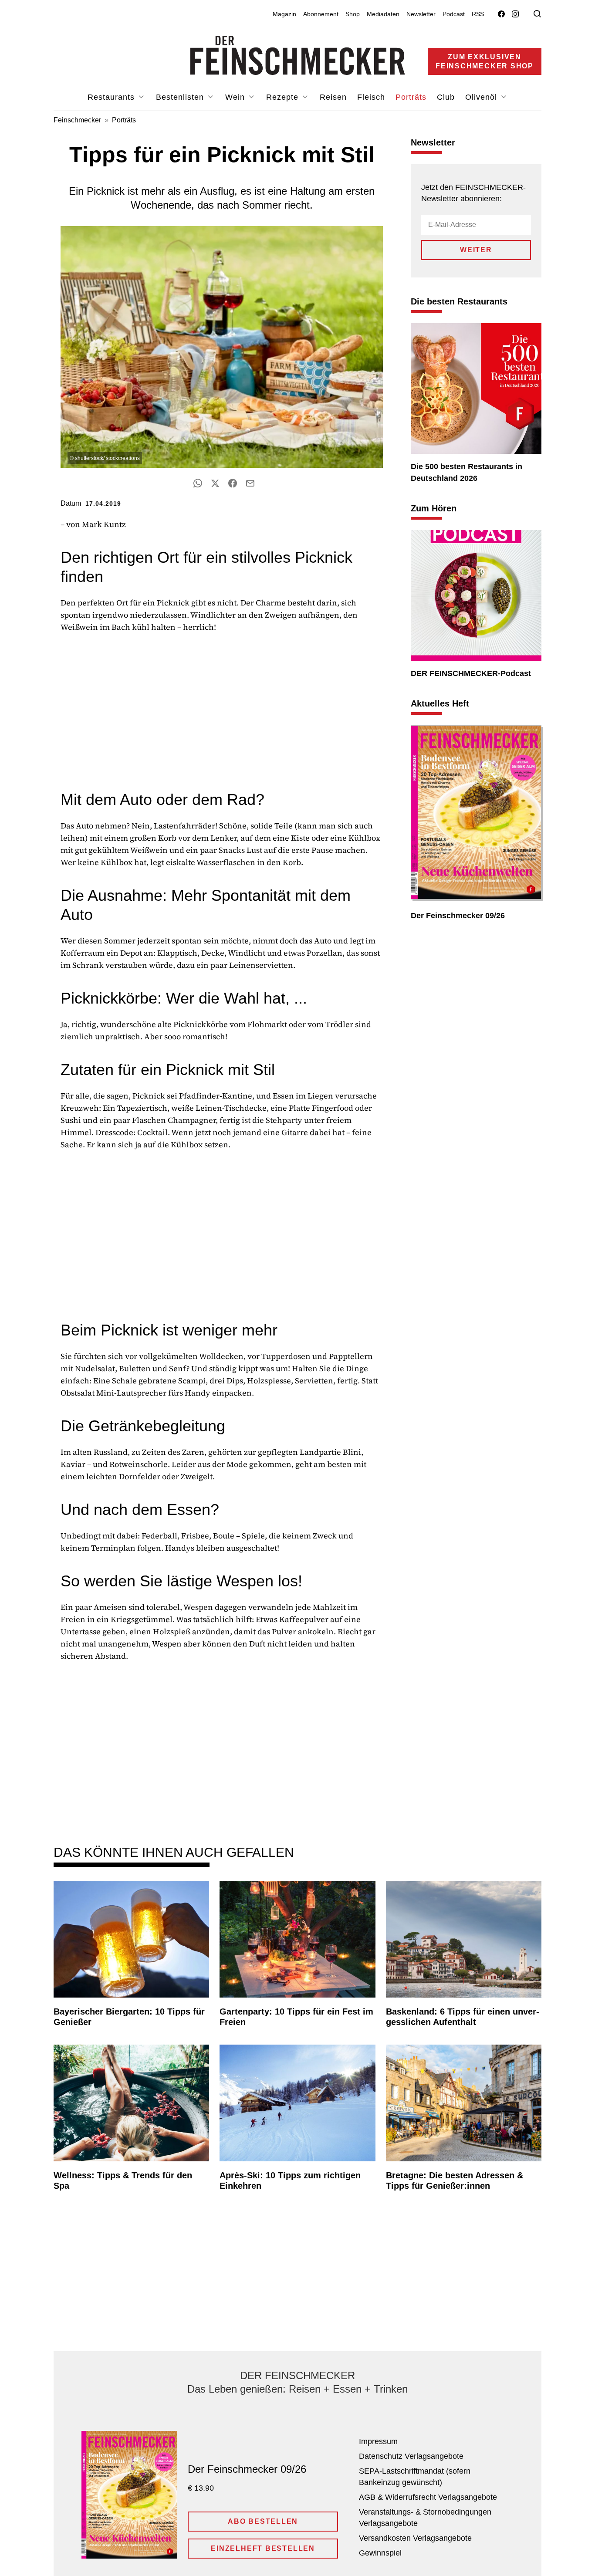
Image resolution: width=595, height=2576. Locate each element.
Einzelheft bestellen (263, 2548)
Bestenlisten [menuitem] (181, 97)
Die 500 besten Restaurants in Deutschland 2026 (467, 472)
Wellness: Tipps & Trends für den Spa (123, 2180)
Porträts (124, 120)
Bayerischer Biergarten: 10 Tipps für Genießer (129, 2017)
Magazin (284, 14)
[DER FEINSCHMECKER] (298, 55)
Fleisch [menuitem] (371, 97)
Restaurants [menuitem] (112, 97)
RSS (478, 14)
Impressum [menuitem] (378, 2441)
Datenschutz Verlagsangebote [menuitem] (411, 2456)
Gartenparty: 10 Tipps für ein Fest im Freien (296, 2017)
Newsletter (421, 14)
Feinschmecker (77, 120)
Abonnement (321, 14)
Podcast (454, 14)
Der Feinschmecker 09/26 (458, 916)
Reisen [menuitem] (333, 97)
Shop (353, 14)
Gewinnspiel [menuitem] (380, 2553)
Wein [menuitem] (236, 97)
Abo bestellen (263, 2521)
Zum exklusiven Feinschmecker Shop (485, 61)
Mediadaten (383, 14)
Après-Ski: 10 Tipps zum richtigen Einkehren (290, 2180)
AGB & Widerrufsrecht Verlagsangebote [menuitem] (428, 2497)
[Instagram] (515, 14)
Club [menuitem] (446, 97)
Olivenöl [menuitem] (482, 97)
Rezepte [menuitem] (284, 97)
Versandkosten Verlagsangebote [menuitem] (415, 2538)
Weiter (476, 250)
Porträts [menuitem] (411, 97)
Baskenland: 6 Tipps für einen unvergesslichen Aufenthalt (463, 2017)
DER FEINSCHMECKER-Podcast (471, 673)
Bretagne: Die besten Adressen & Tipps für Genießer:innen (455, 2180)
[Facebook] (501, 14)
